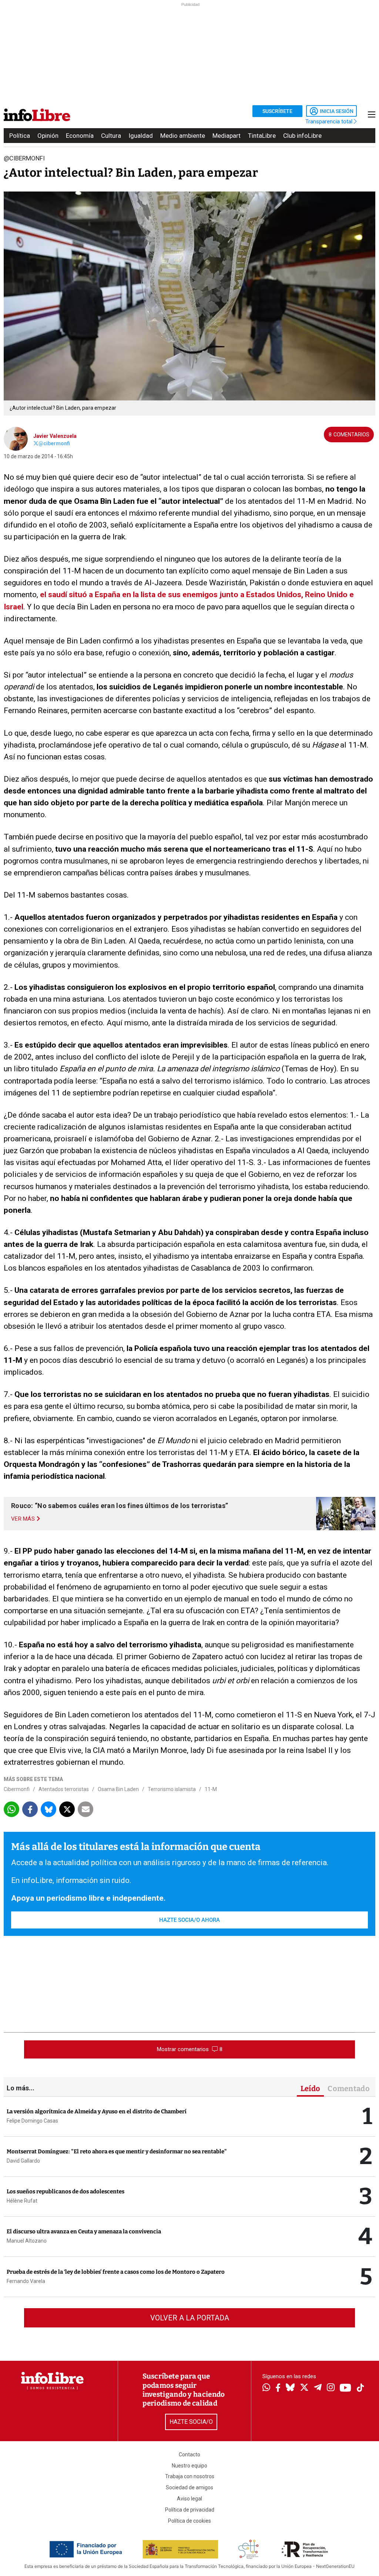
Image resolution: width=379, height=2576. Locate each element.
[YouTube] (346, 2388)
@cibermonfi (54, 443)
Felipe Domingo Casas (32, 2121)
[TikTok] (360, 2388)
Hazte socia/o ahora (189, 1920)
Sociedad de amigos (189, 2487)
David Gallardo (23, 2161)
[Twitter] (304, 2388)
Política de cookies (189, 2521)
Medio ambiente (183, 136)
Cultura (111, 136)
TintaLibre (262, 136)
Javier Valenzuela (55, 436)
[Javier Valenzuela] (16, 438)
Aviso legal (189, 2499)
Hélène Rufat (22, 2201)
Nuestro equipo (189, 2466)
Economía (80, 136)
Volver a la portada (190, 2318)
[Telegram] (318, 2388)
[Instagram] (331, 2388)
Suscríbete (277, 111)
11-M (211, 1789)
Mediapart (227, 136)
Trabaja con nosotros (190, 2476)
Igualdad (141, 136)
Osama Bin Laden (118, 1789)
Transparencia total (330, 122)
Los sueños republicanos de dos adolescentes (66, 2191)
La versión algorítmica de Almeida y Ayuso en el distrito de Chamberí (97, 2111)
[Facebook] (278, 2388)
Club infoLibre (302, 136)
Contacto (189, 2454)
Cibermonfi (17, 1789)
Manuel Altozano (27, 2241)
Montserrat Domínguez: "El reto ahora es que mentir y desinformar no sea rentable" (117, 2151)
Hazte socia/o (191, 2422)
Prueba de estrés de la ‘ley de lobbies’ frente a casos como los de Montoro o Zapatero (116, 2272)
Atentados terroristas (64, 1789)
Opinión (48, 136)
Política (20, 136)
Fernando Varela (26, 2281)
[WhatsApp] (266, 2388)
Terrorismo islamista (172, 1789)
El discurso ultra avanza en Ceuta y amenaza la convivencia (84, 2231)
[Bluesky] (290, 2388)
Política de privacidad (190, 2510)
